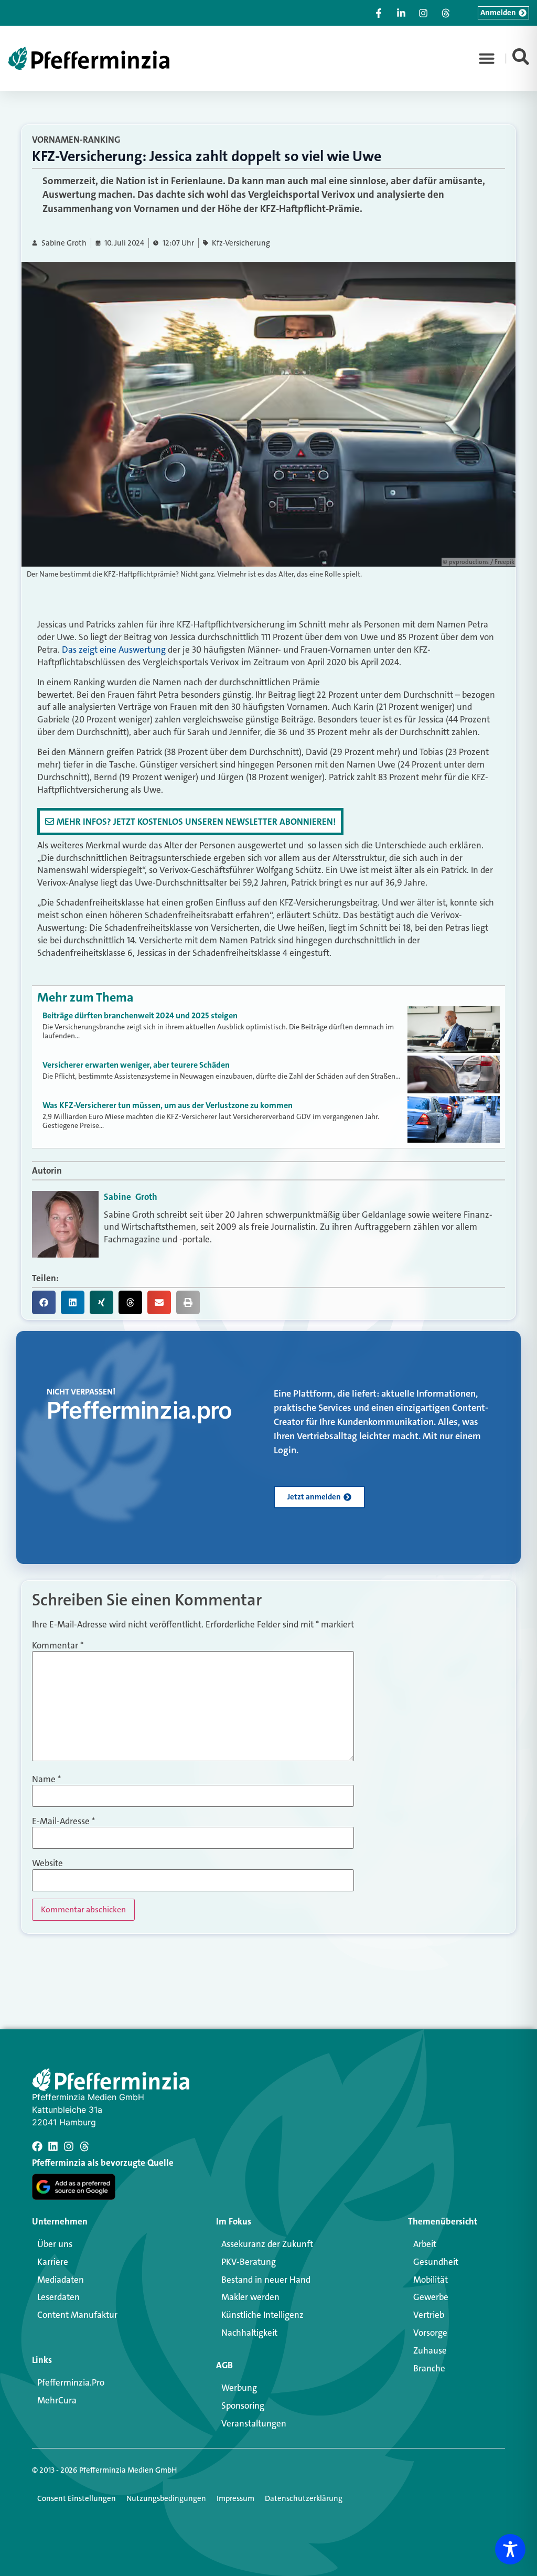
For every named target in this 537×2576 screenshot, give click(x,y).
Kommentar (58, 1646)
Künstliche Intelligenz (262, 2315)
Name (46, 1779)
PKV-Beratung (249, 2262)
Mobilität (431, 2280)
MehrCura (57, 2400)
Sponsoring (243, 2405)
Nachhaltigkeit (249, 2333)
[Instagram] (69, 2146)
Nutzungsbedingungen (166, 2498)
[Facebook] (37, 2146)
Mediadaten (61, 2280)
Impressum (235, 2498)
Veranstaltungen (254, 2423)
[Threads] (84, 2146)
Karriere (53, 2262)
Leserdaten (58, 2297)
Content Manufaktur (77, 2315)
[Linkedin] (53, 2146)
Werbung (239, 2388)
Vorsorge (430, 2333)
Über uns (55, 2244)
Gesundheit (436, 2262)
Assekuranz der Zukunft (267, 2244)
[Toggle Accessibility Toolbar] (510, 2549)
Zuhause (430, 2350)
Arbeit (425, 2244)
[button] (487, 58)
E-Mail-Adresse (63, 1821)
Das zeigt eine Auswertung (114, 650)
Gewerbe (431, 2297)
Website (47, 1863)
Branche (429, 2368)
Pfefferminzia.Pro (71, 2382)
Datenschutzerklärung (304, 2498)
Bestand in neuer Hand (266, 2280)
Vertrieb (429, 2315)
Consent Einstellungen (77, 2498)
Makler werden (250, 2297)
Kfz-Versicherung (241, 243)
